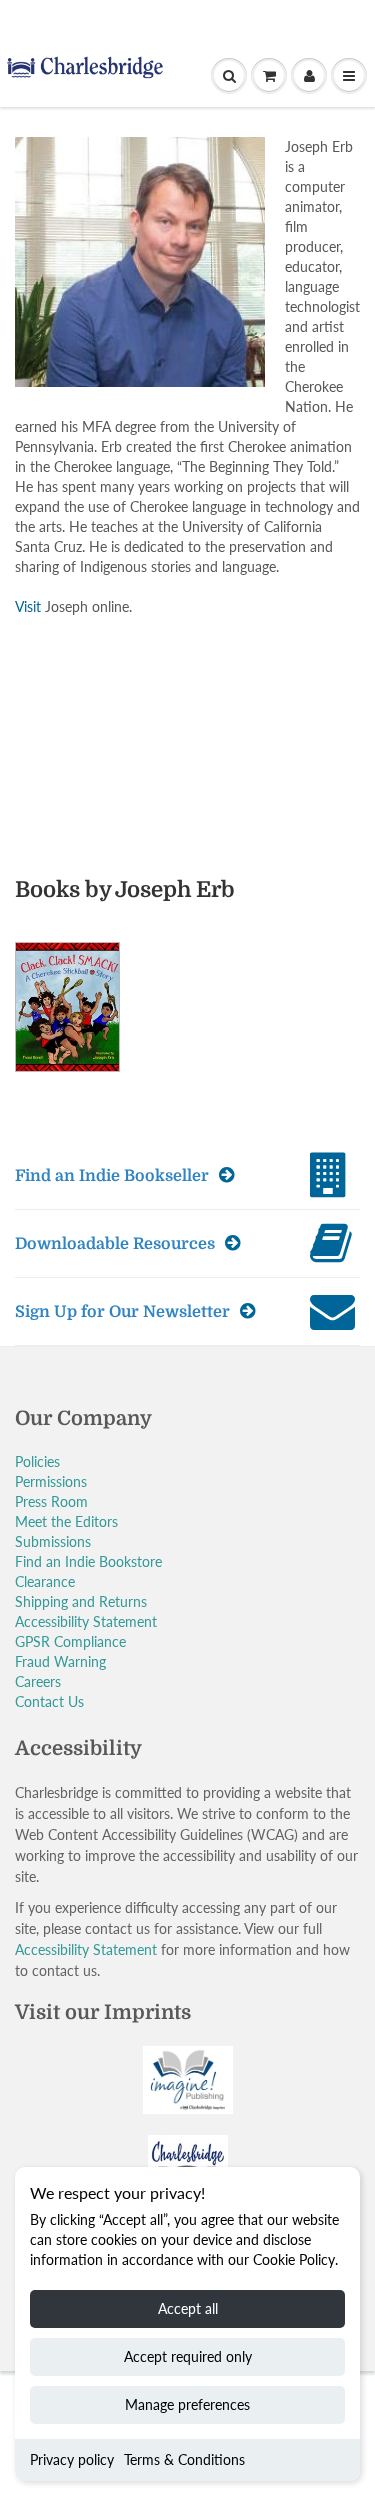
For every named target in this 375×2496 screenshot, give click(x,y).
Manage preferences (187, 2404)
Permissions (51, 1481)
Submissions (53, 1541)
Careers (38, 1681)
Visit (28, 606)
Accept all (188, 2308)
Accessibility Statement (86, 1621)
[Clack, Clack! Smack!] (77, 1015)
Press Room (51, 1501)
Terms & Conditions (184, 2459)
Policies (37, 1461)
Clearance (45, 1581)
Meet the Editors (66, 1521)
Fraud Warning (60, 1661)
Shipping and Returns (81, 1601)
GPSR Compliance (70, 1641)
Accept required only (188, 2356)
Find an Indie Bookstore (88, 1561)
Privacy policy (72, 2459)
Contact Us (49, 1701)
